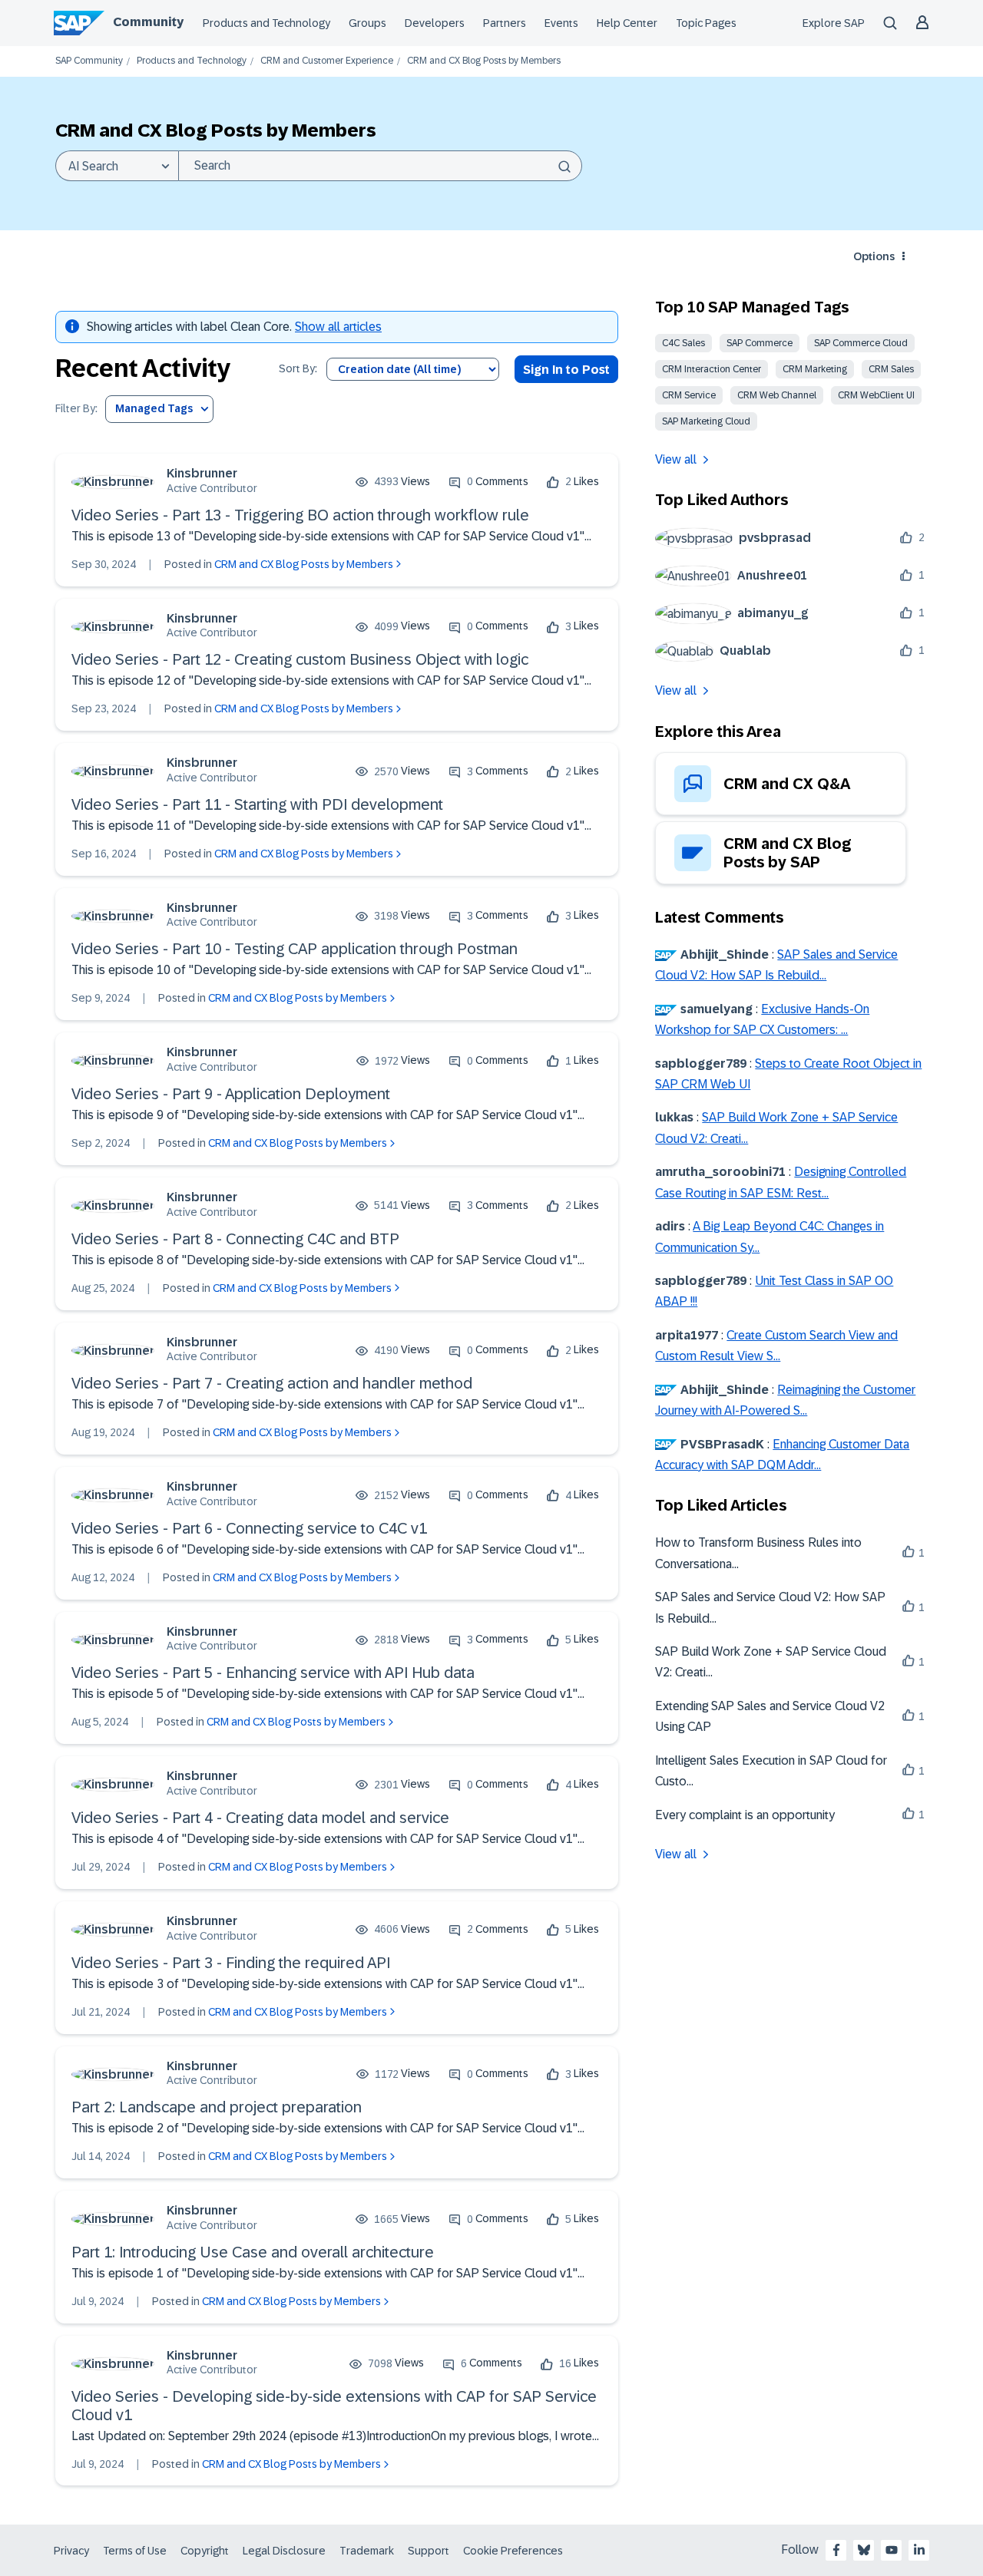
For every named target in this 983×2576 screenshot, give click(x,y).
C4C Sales (683, 343)
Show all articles (338, 327)
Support (429, 2551)
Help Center (627, 23)
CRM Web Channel (777, 395)
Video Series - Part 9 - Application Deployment (231, 1094)
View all (676, 459)
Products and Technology (266, 23)
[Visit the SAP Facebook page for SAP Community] (836, 2550)
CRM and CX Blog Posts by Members (304, 564)
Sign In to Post (566, 370)
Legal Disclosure (284, 2551)
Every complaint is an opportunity (745, 1815)
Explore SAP (834, 23)
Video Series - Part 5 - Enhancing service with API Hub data (273, 1673)
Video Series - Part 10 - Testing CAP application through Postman (295, 949)
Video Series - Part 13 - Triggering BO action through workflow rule (300, 515)
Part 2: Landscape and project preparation (217, 2107)
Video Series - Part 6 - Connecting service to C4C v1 (249, 1528)
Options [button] (874, 256)
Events (561, 23)
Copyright (205, 2551)
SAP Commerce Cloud (861, 343)
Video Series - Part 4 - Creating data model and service (260, 1818)
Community (148, 22)
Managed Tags (154, 408)
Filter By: (76, 409)
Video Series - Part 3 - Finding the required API (231, 1963)
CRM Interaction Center (712, 369)
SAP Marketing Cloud (706, 421)
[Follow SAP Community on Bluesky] (864, 2550)
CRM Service (689, 395)
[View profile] (113, 482)
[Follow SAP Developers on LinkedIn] (919, 2550)
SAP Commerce (760, 343)
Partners (505, 23)
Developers (435, 23)
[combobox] (380, 166)
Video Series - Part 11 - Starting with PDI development (257, 804)
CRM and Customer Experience (327, 61)
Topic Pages (706, 23)
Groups (367, 23)
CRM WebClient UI (876, 395)
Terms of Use (135, 2551)
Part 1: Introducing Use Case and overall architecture (253, 2252)
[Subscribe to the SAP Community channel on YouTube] (892, 2550)
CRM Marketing (815, 369)
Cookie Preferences (513, 2551)
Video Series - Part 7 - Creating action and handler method (272, 1383)
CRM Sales (891, 369)
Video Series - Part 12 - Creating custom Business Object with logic (300, 659)
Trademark (367, 2551)
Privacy (71, 2551)
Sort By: (298, 369)
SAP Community (89, 61)
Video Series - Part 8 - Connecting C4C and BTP (235, 1239)
